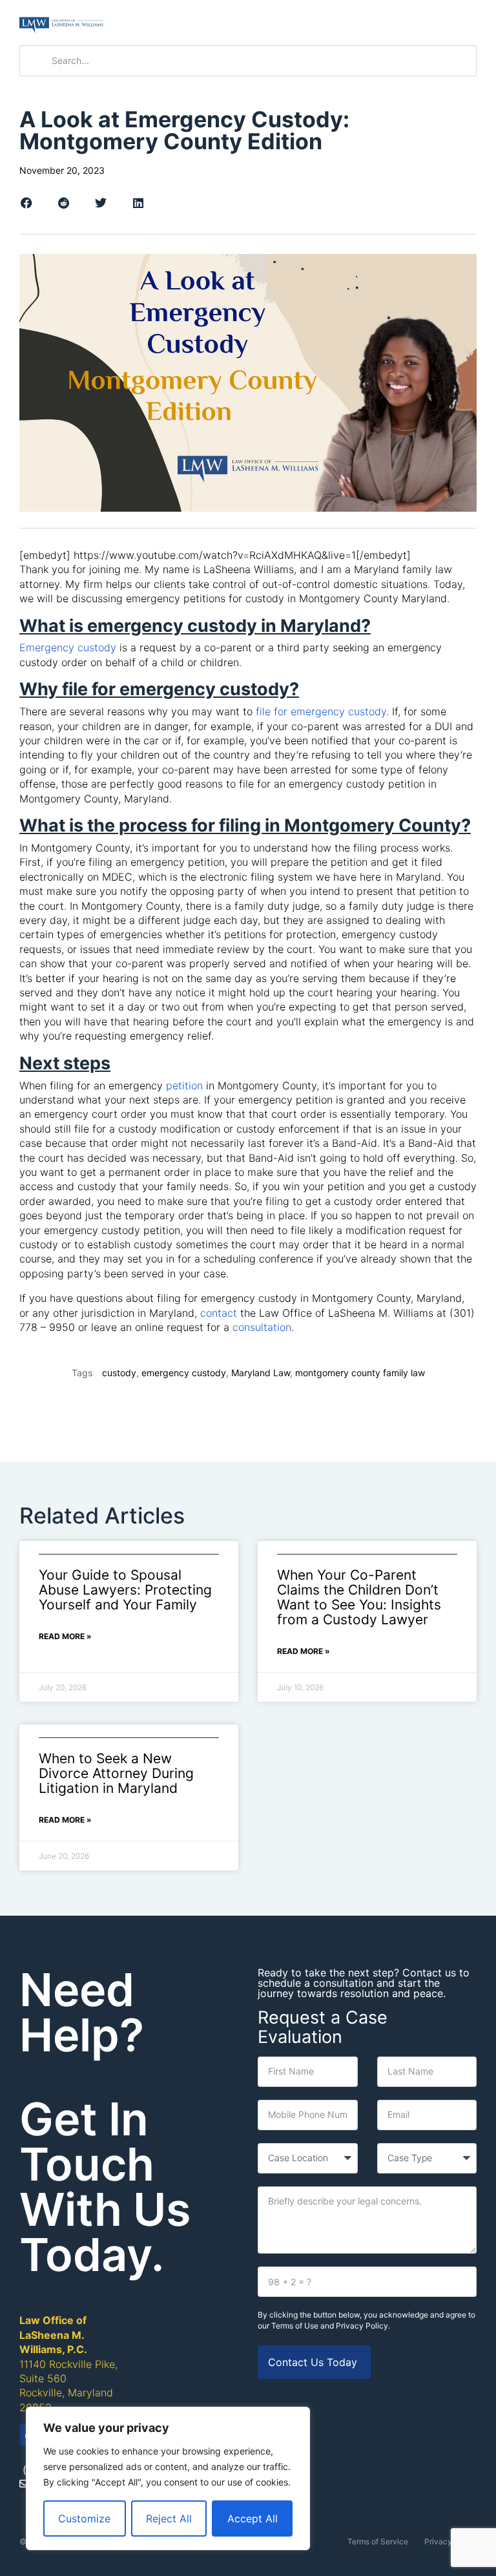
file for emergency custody (321, 711)
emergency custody (184, 1373)
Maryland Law (261, 1373)
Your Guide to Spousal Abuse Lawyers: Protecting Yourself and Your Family (125, 1590)
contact (219, 1313)
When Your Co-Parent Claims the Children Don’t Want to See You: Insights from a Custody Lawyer (359, 1597)
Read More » (65, 1636)
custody (119, 1373)
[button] (465, 23)
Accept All (253, 2518)
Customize (84, 2518)
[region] (168, 2478)
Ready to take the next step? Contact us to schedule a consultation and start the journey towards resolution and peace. (364, 1983)
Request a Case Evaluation (323, 2027)
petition (184, 1085)
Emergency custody (68, 647)
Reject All (169, 2518)
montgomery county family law (360, 1373)
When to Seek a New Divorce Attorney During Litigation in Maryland (116, 1773)
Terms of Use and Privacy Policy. (331, 2326)
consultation (262, 1327)
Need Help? (82, 2012)
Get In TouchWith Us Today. (105, 2187)
